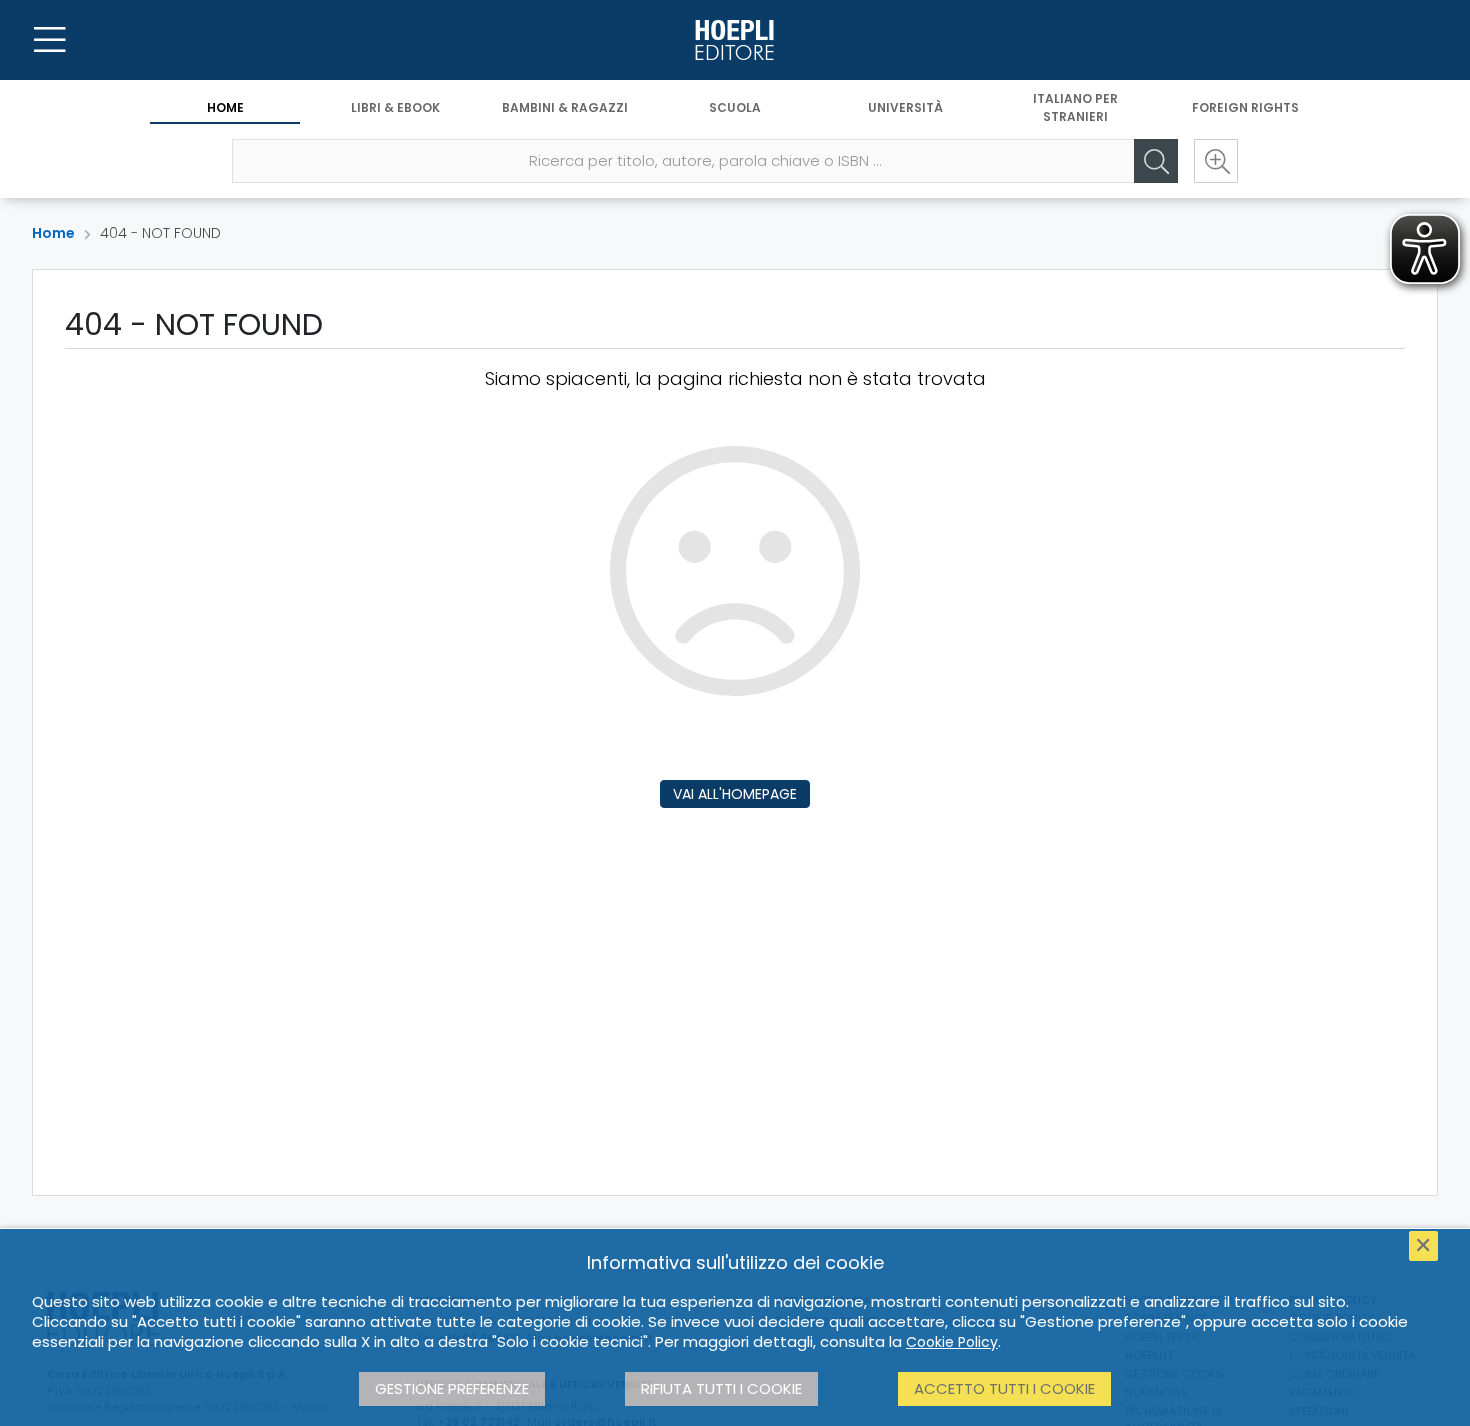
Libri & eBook (395, 107)
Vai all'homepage (735, 794)
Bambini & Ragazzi (565, 107)
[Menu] (50, 40)
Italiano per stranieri (1075, 107)
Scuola (735, 107)
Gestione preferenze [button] (452, 1388)
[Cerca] (1156, 161)
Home (225, 107)
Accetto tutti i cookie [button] (1004, 1388)
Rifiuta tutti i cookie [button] (721, 1388)
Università (905, 107)
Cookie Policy (952, 1342)
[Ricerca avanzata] (1216, 161)
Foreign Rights (1245, 107)
